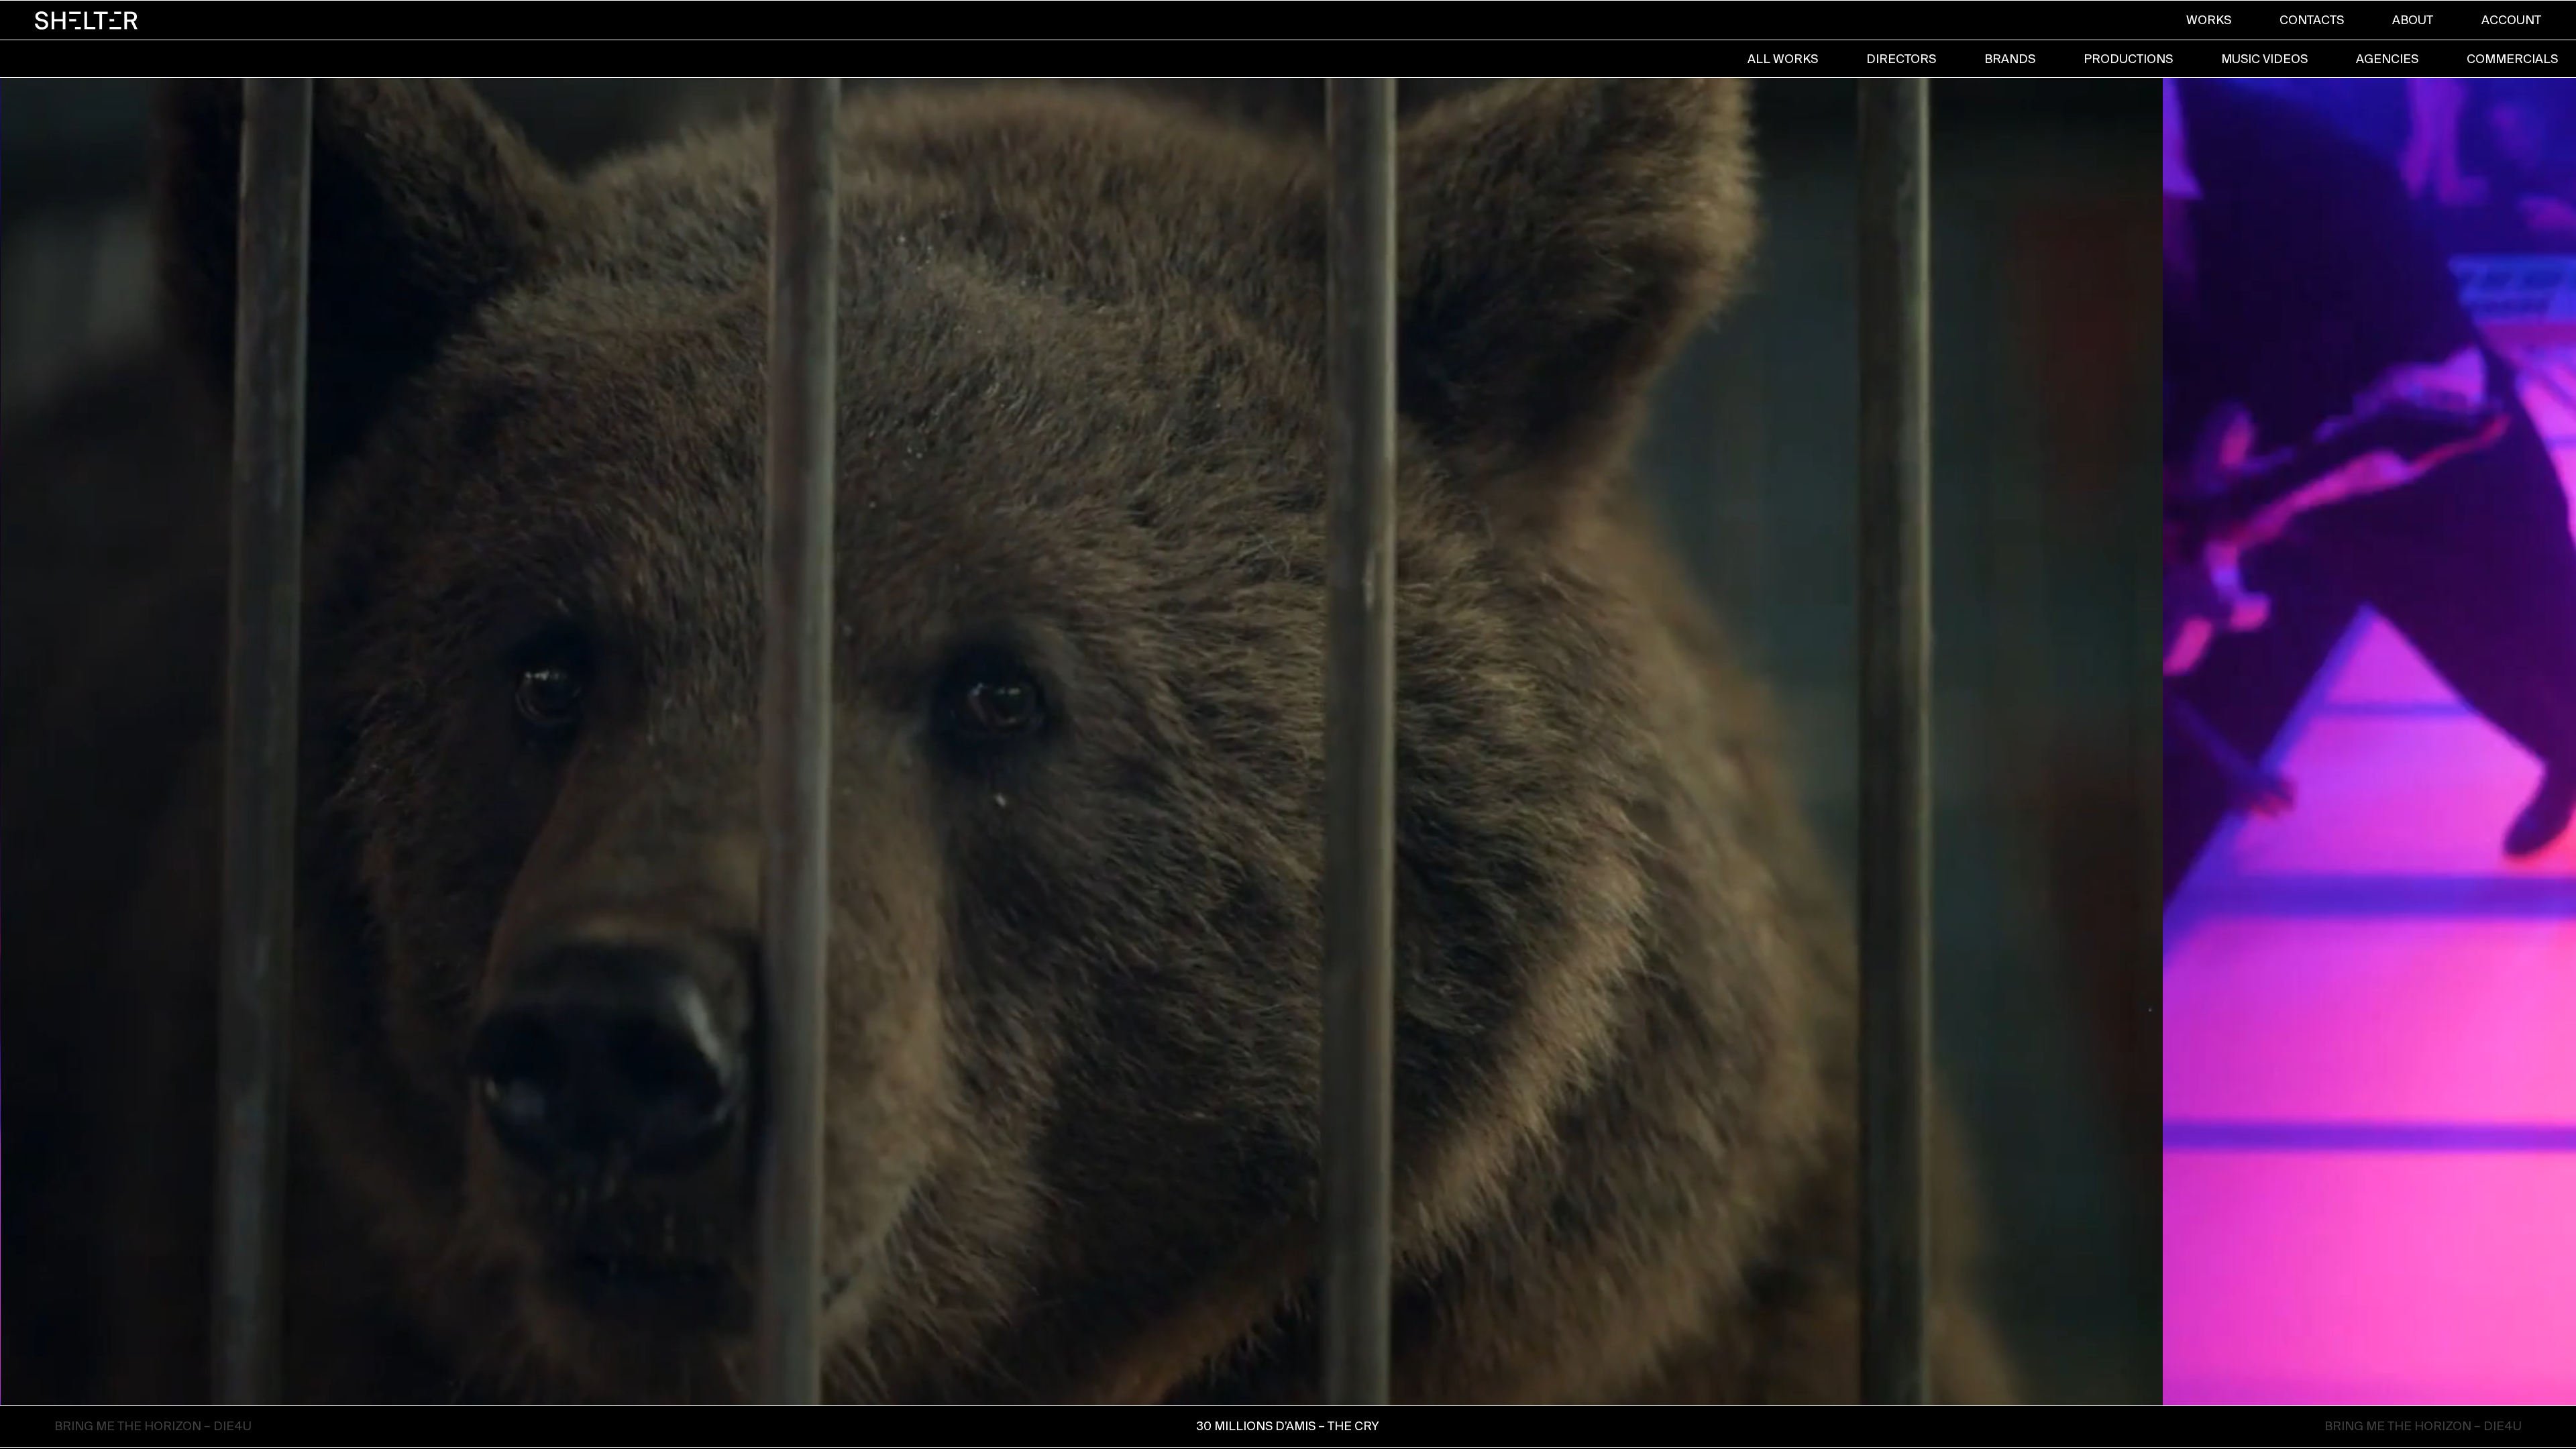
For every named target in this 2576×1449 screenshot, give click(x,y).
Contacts (2312, 20)
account (2511, 20)
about (2413, 20)
